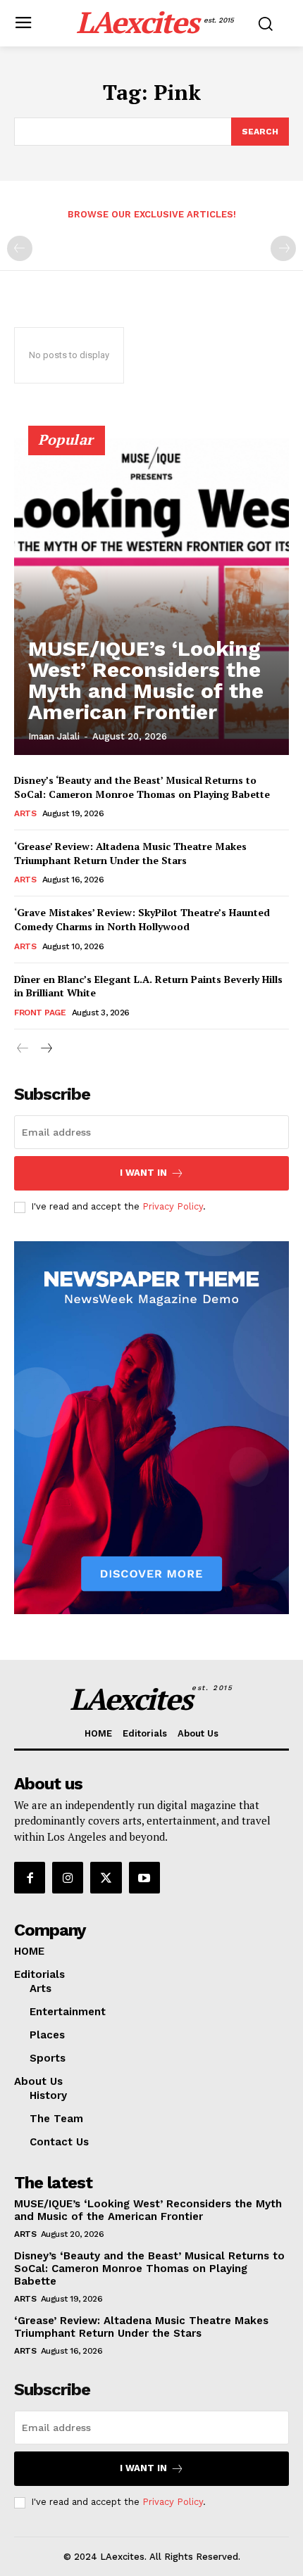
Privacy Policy (173, 1206)
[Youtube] (144, 1877)
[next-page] (45, 1049)
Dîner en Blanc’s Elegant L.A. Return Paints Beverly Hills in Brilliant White (148, 986)
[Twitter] (106, 1877)
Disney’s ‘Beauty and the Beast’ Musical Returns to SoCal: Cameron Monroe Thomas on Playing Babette (142, 787)
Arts (25, 813)
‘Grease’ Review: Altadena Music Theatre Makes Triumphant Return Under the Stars (130, 853)
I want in (143, 1173)
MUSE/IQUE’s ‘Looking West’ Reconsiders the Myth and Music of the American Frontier (146, 680)
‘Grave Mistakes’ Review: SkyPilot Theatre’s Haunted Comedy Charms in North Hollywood (142, 919)
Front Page (40, 1013)
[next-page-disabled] (283, 248)
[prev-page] (20, 248)
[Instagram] (68, 1877)
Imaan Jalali (54, 736)
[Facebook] (30, 1877)
